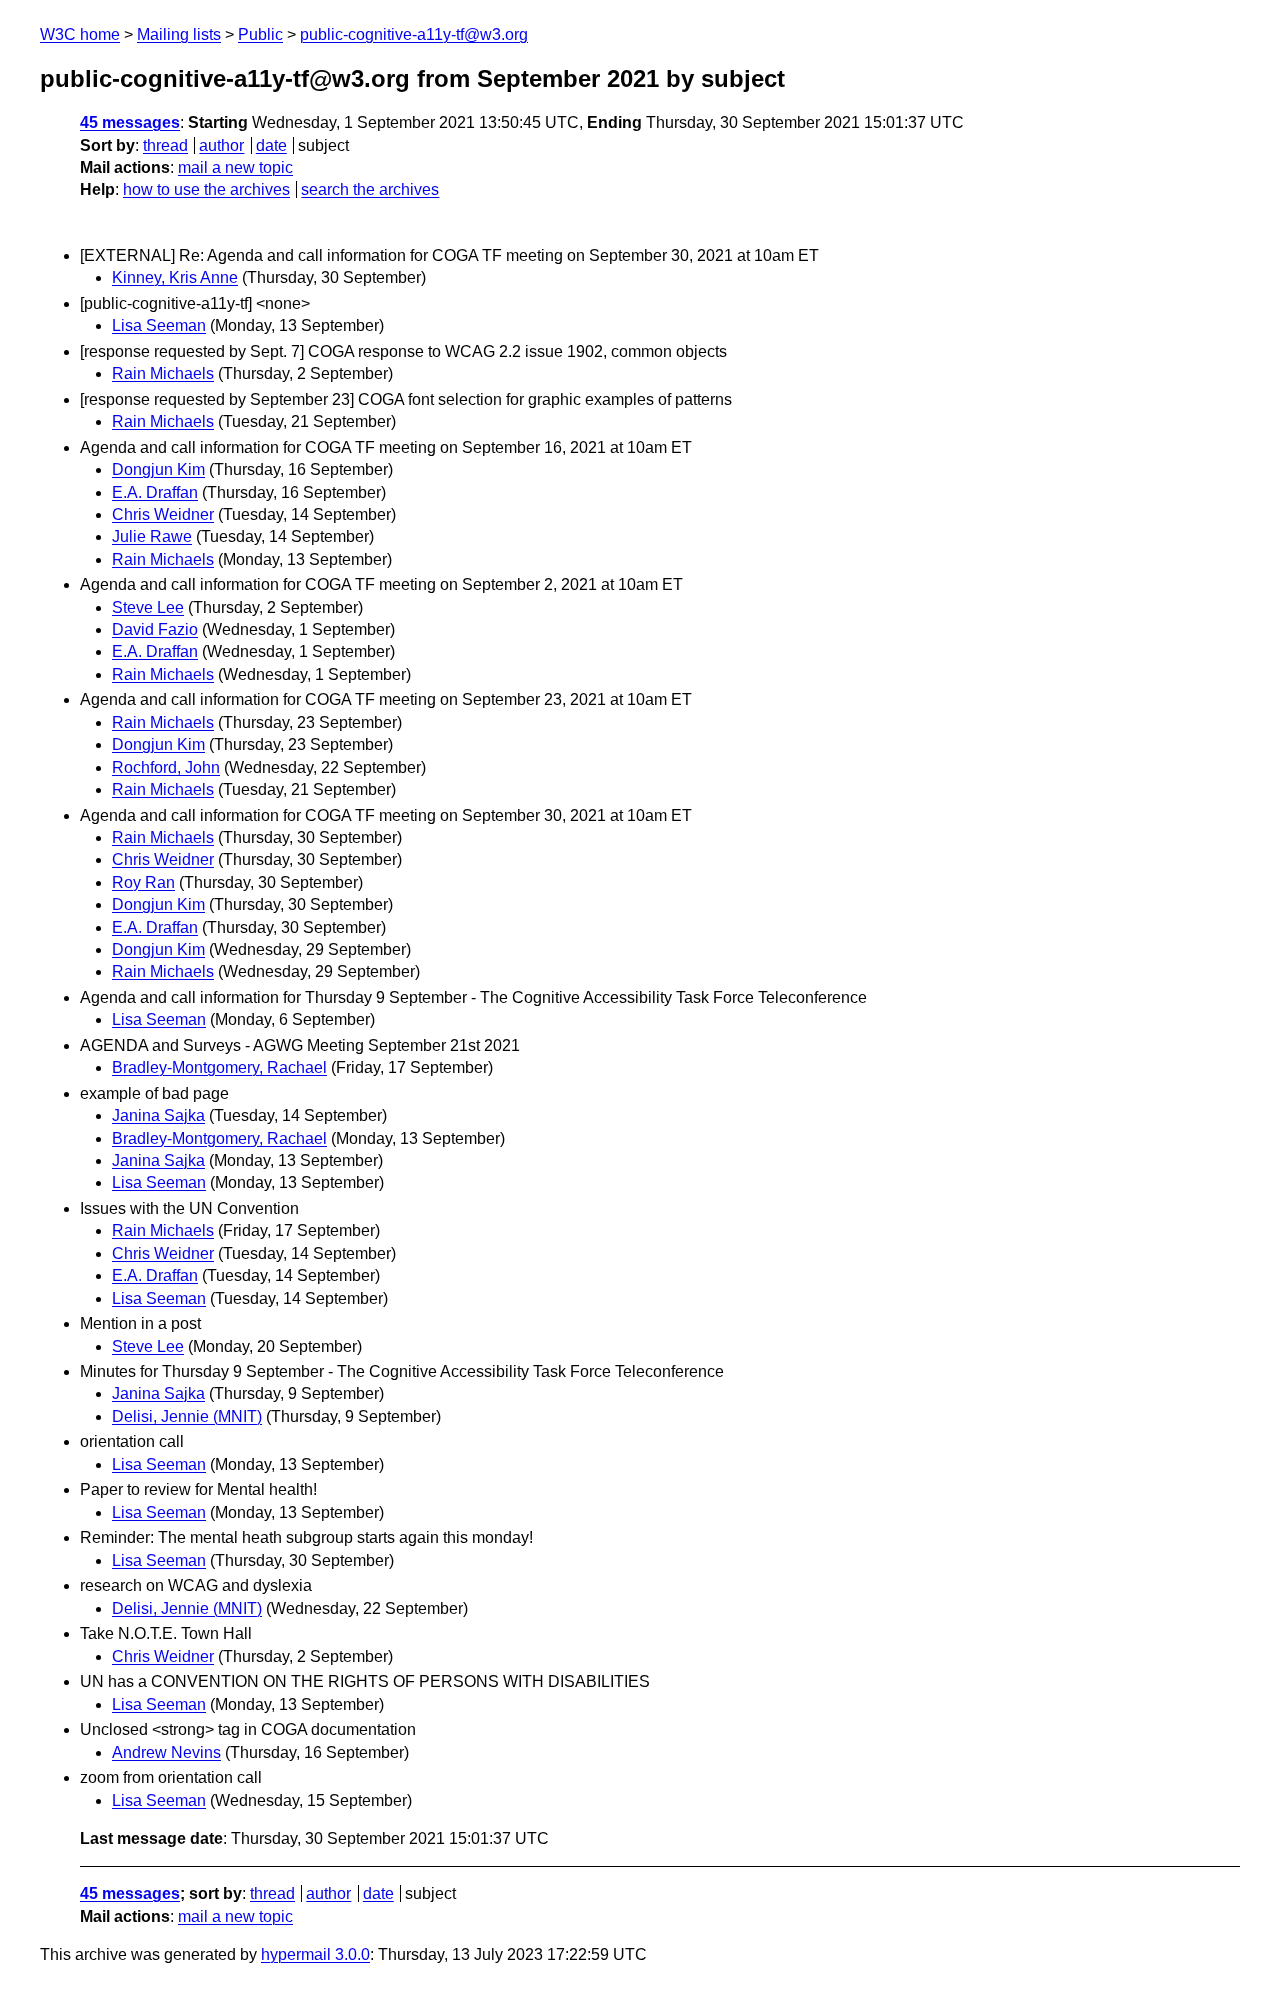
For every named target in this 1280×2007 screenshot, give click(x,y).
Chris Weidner (163, 514)
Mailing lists (179, 34)
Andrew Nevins (166, 1752)
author (221, 145)
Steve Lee (148, 607)
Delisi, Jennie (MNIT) (187, 1416)
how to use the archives (206, 189)
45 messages (130, 122)
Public (260, 34)
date (271, 145)
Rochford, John (166, 767)
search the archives (370, 189)
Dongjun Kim (158, 469)
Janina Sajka (158, 1115)
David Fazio (155, 629)
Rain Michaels (163, 373)
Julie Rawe (152, 536)
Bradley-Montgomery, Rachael (219, 1067)
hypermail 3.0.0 (315, 1954)
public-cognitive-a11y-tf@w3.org (414, 34)
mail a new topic (235, 167)
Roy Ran (143, 882)
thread (165, 145)
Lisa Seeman (159, 325)
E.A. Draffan (155, 492)
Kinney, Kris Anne (175, 277)
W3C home (80, 34)
